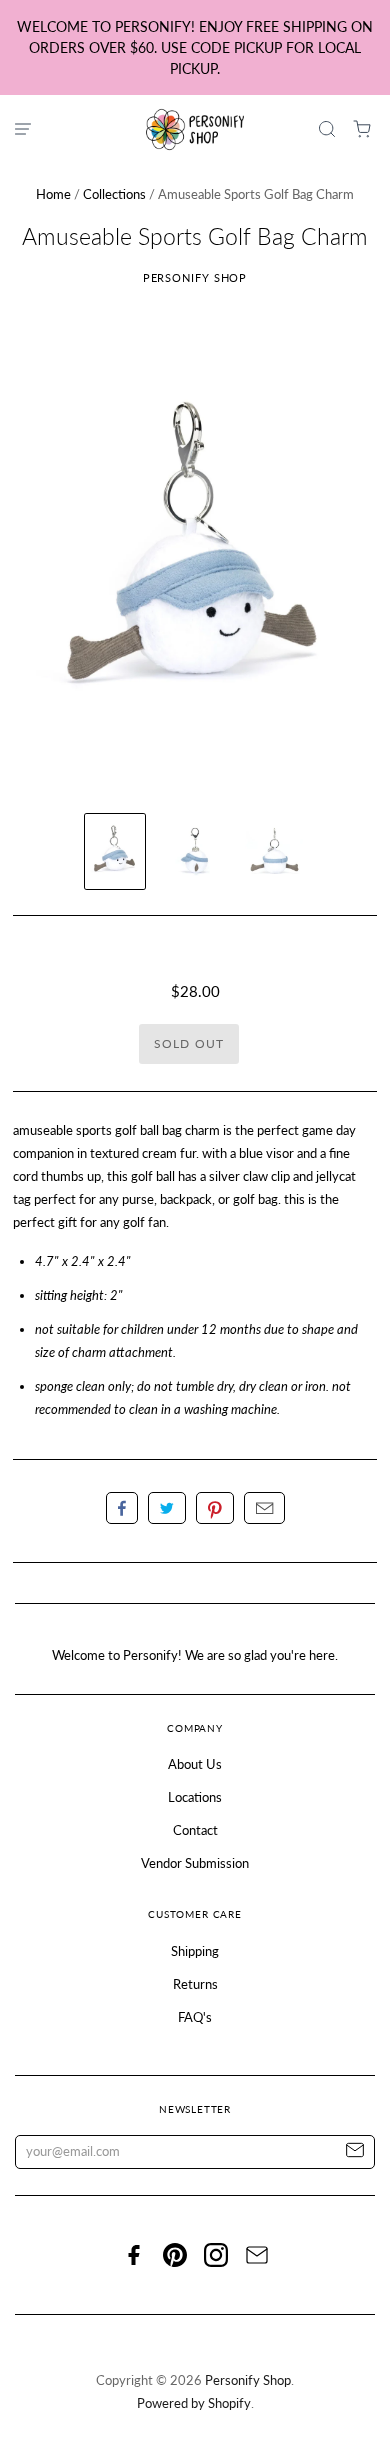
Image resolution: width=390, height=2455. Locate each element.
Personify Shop (195, 277)
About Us (195, 1764)
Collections (114, 194)
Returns (195, 1984)
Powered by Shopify (194, 2403)
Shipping (195, 1951)
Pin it (215, 1508)
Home (53, 194)
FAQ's (195, 2017)
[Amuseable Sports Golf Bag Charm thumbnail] (115, 851)
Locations (195, 1797)
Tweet (167, 1508)
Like (122, 1508)
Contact (195, 1830)
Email (264, 1508)
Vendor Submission (195, 1863)
